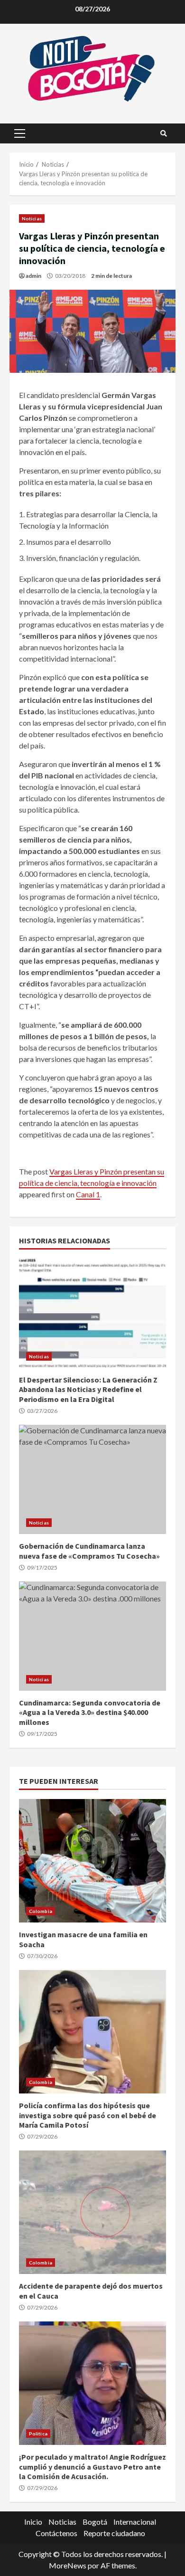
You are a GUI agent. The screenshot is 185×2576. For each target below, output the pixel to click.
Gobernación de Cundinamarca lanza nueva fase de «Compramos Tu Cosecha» (92, 1479)
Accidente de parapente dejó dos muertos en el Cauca (92, 2212)
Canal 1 (88, 1194)
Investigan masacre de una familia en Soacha (92, 1861)
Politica (38, 2434)
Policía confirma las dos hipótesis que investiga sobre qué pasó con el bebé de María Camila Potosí (92, 2032)
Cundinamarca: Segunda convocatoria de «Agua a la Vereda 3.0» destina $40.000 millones (92, 1636)
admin (33, 276)
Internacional (135, 2522)
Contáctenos (56, 2533)
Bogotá (95, 2522)
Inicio (33, 2522)
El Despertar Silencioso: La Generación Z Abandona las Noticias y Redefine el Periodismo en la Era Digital (92, 1313)
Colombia (41, 1911)
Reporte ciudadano (114, 2533)
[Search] (164, 133)
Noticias (32, 218)
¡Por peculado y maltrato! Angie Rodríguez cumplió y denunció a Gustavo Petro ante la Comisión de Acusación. (92, 2383)
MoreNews (68, 2565)
